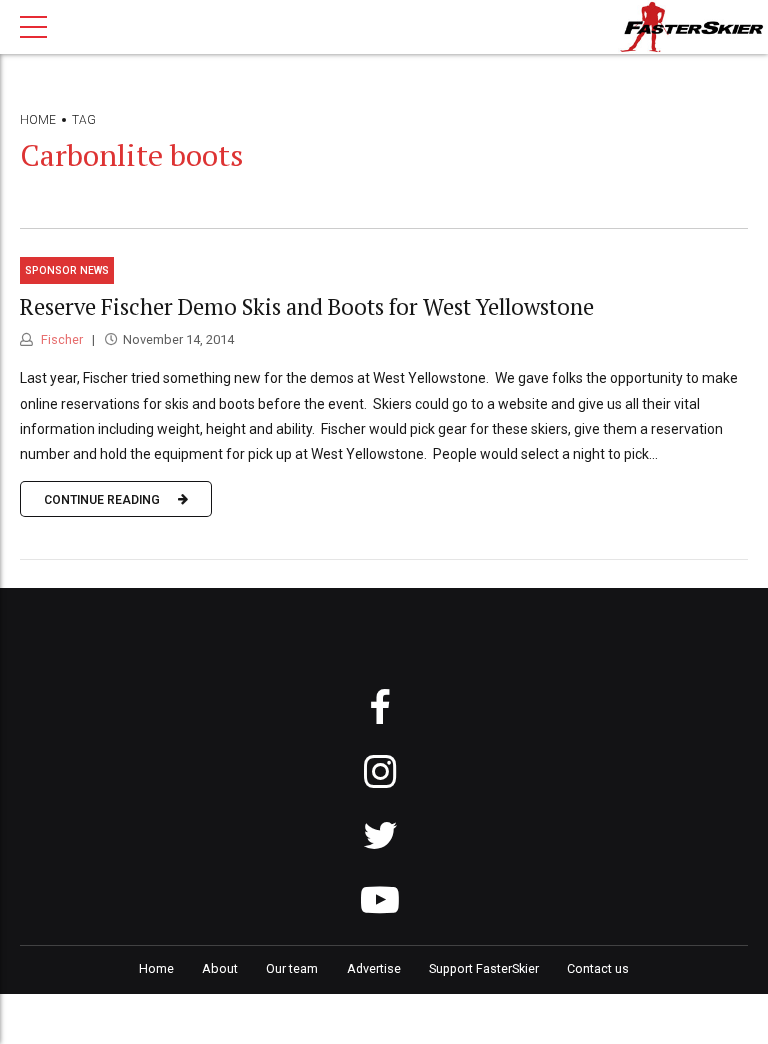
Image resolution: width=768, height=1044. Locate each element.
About (220, 968)
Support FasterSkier (484, 968)
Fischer (60, 339)
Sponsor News (67, 270)
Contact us (598, 968)
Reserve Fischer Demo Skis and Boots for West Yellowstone (307, 306)
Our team (292, 968)
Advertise (374, 968)
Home (38, 120)
